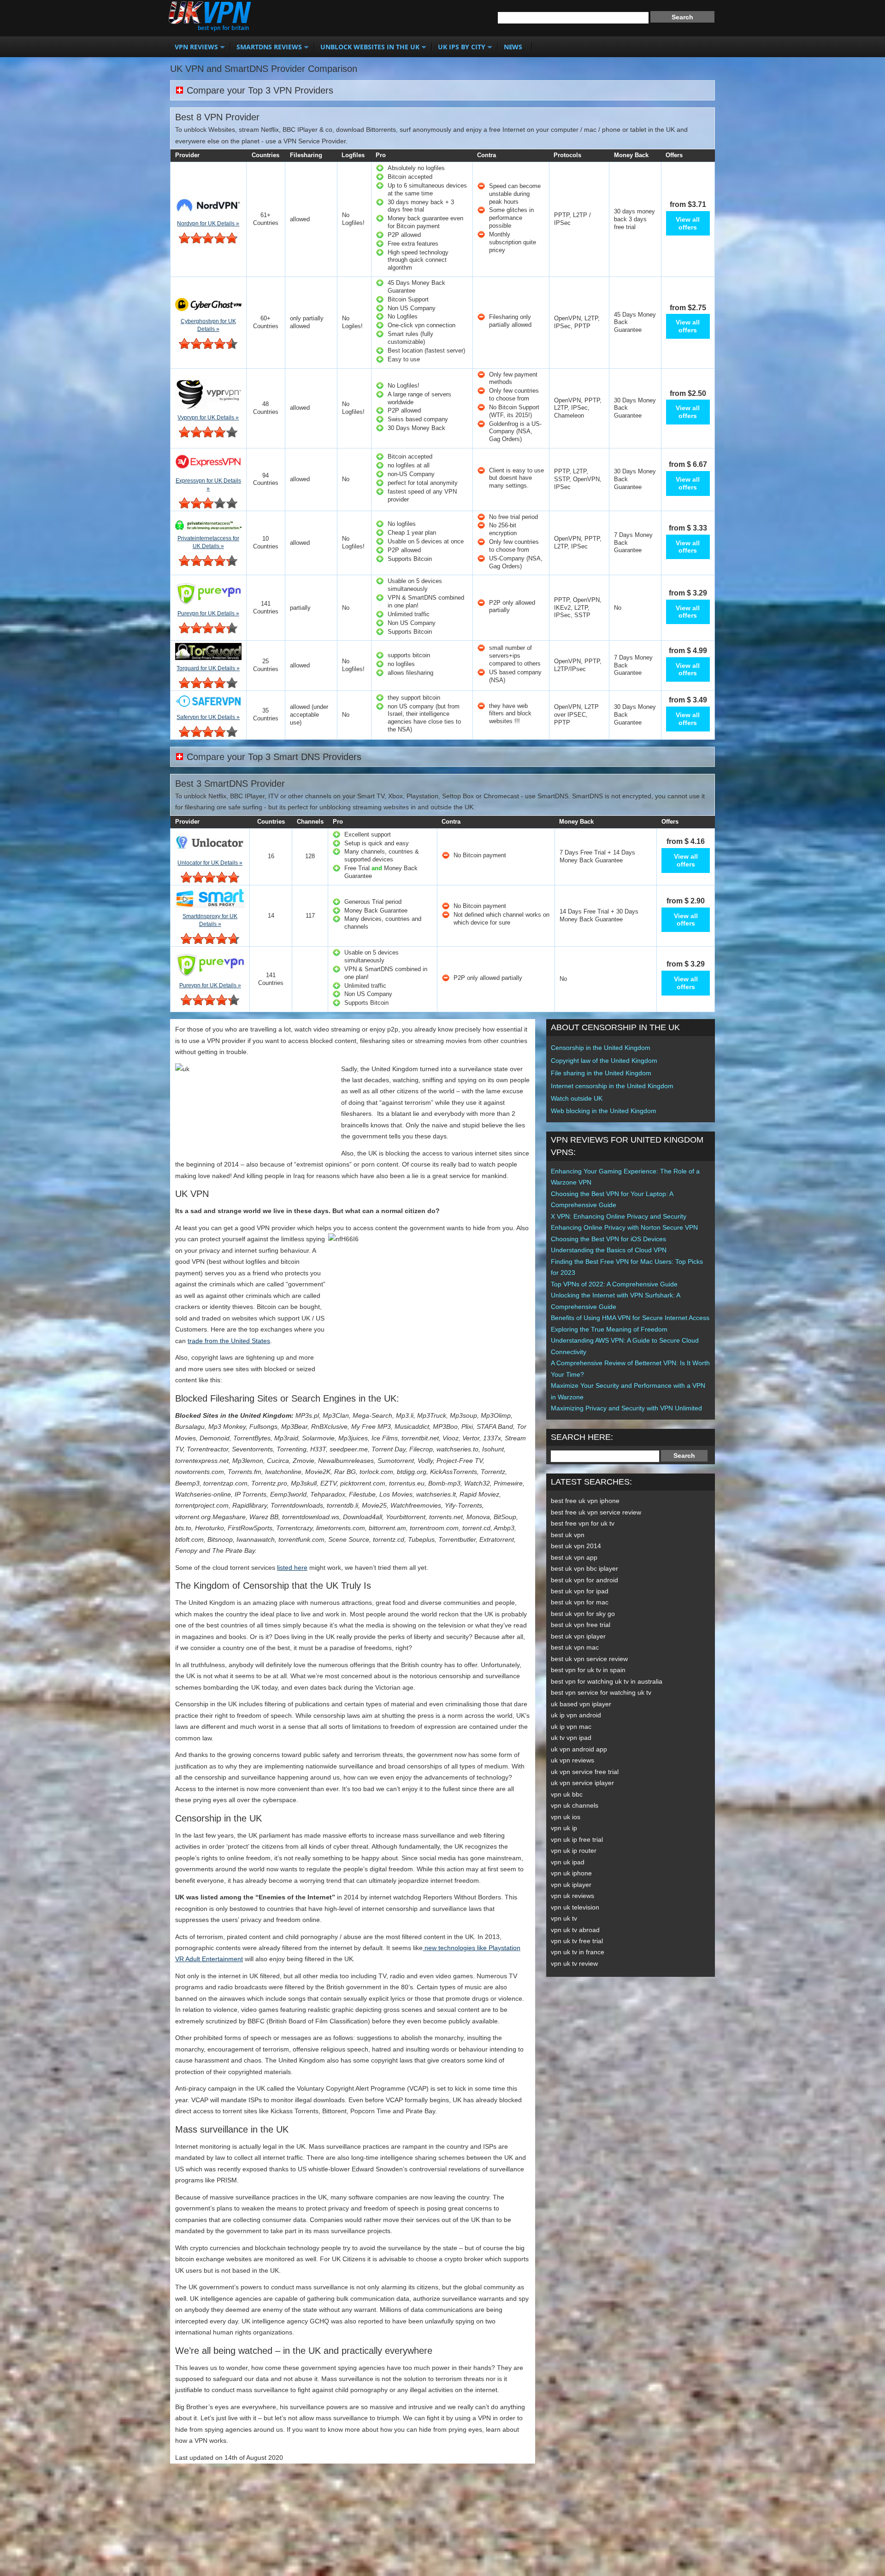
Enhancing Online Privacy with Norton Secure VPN (624, 1227)
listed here (292, 1568)
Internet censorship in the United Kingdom (612, 1086)
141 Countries (266, 607)
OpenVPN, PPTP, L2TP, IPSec (578, 542)
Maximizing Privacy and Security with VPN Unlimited (626, 1408)
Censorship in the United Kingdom (601, 1048)
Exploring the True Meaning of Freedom (609, 1329)
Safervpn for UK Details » (208, 717)
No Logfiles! (353, 219)
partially (300, 608)
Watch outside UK (577, 1098)
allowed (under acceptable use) (309, 715)
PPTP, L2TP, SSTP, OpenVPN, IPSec (578, 479)
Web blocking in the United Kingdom (604, 1111)
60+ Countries (266, 322)
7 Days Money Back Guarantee (633, 543)
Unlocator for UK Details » (210, 863)
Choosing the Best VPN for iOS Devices (608, 1239)
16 (271, 856)
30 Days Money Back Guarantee (635, 408)
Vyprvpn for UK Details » (208, 418)
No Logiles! (352, 322)
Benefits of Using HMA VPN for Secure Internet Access (630, 1318)
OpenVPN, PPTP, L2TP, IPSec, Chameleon (578, 408)
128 (310, 856)
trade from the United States (229, 1341)
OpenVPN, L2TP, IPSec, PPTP (577, 322)
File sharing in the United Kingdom (601, 1073)
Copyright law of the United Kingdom (604, 1061)
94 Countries (266, 479)
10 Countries (266, 542)
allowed (300, 219)
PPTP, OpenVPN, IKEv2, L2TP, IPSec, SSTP (578, 608)
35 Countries (266, 714)
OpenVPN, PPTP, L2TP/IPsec (578, 665)
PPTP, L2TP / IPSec (572, 219)
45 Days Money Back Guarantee (635, 322)
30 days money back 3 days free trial (634, 219)
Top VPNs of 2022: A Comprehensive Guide (614, 1284)
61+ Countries (266, 219)
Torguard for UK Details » (208, 668)
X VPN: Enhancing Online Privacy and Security (619, 1216)
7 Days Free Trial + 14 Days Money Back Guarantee (597, 856)
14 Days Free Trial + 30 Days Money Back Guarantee (599, 915)
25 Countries (266, 665)
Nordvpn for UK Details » (208, 224)
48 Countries (266, 408)
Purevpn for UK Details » (208, 613)
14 (271, 916)
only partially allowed (307, 322)
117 (310, 916)
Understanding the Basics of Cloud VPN (609, 1250)
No (346, 479)
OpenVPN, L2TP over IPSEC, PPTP (576, 715)
